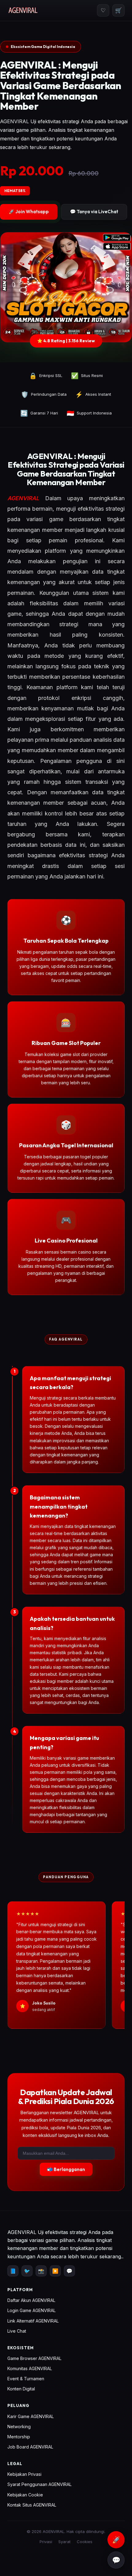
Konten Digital (21, 2389)
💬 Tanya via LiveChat (94, 212)
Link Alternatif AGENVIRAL (33, 2321)
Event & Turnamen (26, 2379)
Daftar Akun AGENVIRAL (31, 2300)
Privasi (46, 2542)
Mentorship (19, 2437)
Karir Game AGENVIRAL (31, 2416)
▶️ (55, 2271)
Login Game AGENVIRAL (31, 2310)
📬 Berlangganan (66, 2169)
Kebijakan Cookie (25, 2495)
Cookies (85, 2542)
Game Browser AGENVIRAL (34, 2358)
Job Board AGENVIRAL (30, 2447)
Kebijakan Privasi (24, 2474)
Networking (19, 2427)
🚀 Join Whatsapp (29, 212)
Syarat (64, 2542)
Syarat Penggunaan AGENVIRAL (39, 2484)
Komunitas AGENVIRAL (30, 2368)
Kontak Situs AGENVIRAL (32, 2505)
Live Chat (17, 2331)
